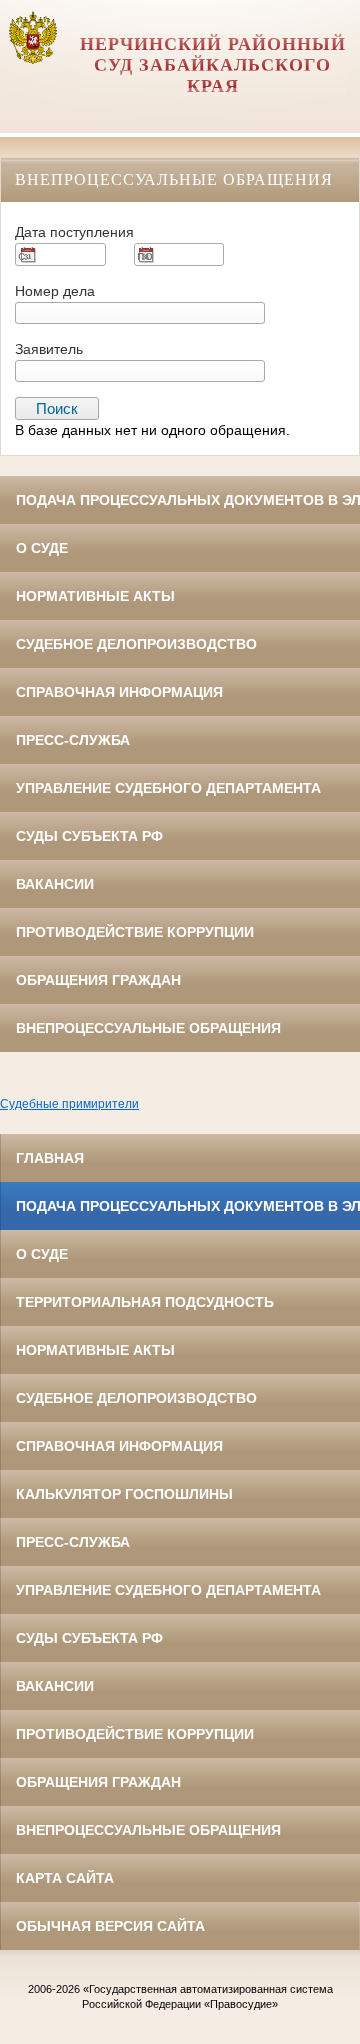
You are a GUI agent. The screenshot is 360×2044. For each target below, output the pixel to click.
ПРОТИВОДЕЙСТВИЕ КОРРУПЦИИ (135, 932)
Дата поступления (74, 232)
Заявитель (49, 349)
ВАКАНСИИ (55, 884)
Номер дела (55, 291)
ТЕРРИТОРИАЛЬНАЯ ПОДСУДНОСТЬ (145, 1302)
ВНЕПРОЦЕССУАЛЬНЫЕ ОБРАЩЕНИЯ (148, 1028)
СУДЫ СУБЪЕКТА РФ (89, 836)
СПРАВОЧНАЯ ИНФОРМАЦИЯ (119, 692)
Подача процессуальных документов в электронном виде (188, 500)
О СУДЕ (42, 548)
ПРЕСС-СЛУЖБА (73, 740)
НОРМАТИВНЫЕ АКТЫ (95, 596)
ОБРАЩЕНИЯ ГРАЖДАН (98, 980)
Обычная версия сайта (110, 1926)
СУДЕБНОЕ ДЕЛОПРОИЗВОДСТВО (136, 644)
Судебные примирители (69, 1104)
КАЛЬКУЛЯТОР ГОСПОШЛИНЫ (124, 1494)
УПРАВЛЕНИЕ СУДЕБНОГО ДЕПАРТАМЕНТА (168, 788)
